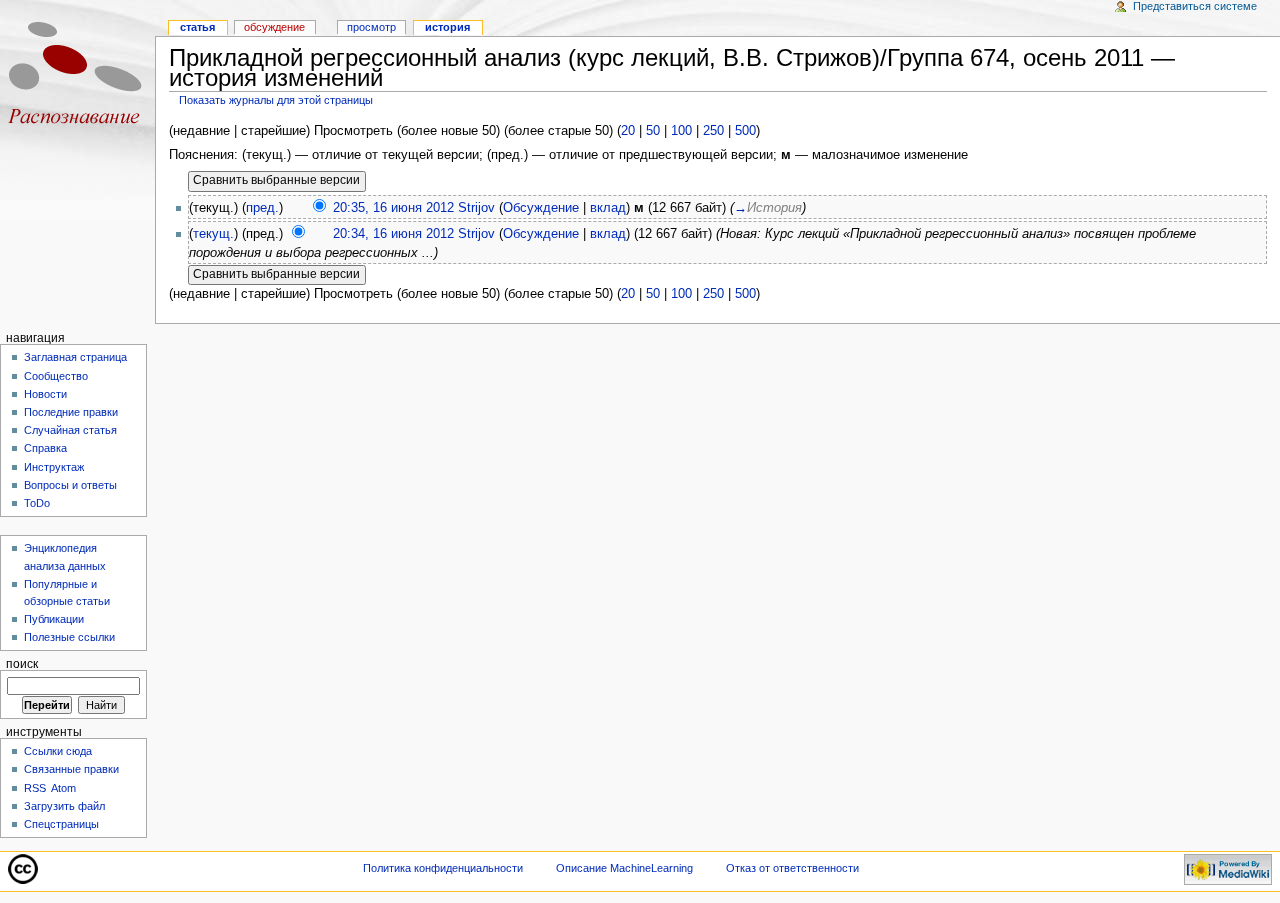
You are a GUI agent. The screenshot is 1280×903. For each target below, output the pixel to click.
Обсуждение (541, 208)
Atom (63, 788)
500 (745, 131)
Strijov (476, 208)
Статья (197, 27)
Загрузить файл (64, 806)
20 (628, 131)
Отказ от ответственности (792, 868)
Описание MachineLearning (624, 868)
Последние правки (71, 412)
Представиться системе (1195, 6)
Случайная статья (70, 430)
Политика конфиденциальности (443, 868)
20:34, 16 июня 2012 (393, 234)
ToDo (37, 503)
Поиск (22, 664)
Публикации (54, 619)
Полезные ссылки (69, 637)
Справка (45, 448)
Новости (45, 394)
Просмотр (371, 27)
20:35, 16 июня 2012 (393, 208)
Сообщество (56, 376)
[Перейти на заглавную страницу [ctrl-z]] (77, 77)
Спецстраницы (61, 824)
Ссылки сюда (58, 751)
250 (713, 131)
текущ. (213, 234)
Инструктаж (54, 467)
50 (653, 131)
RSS (35, 788)
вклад (608, 208)
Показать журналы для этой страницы (276, 100)
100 (681, 131)
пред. (262, 208)
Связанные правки (71, 769)
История (447, 27)
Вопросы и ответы (70, 485)
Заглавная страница (75, 357)
